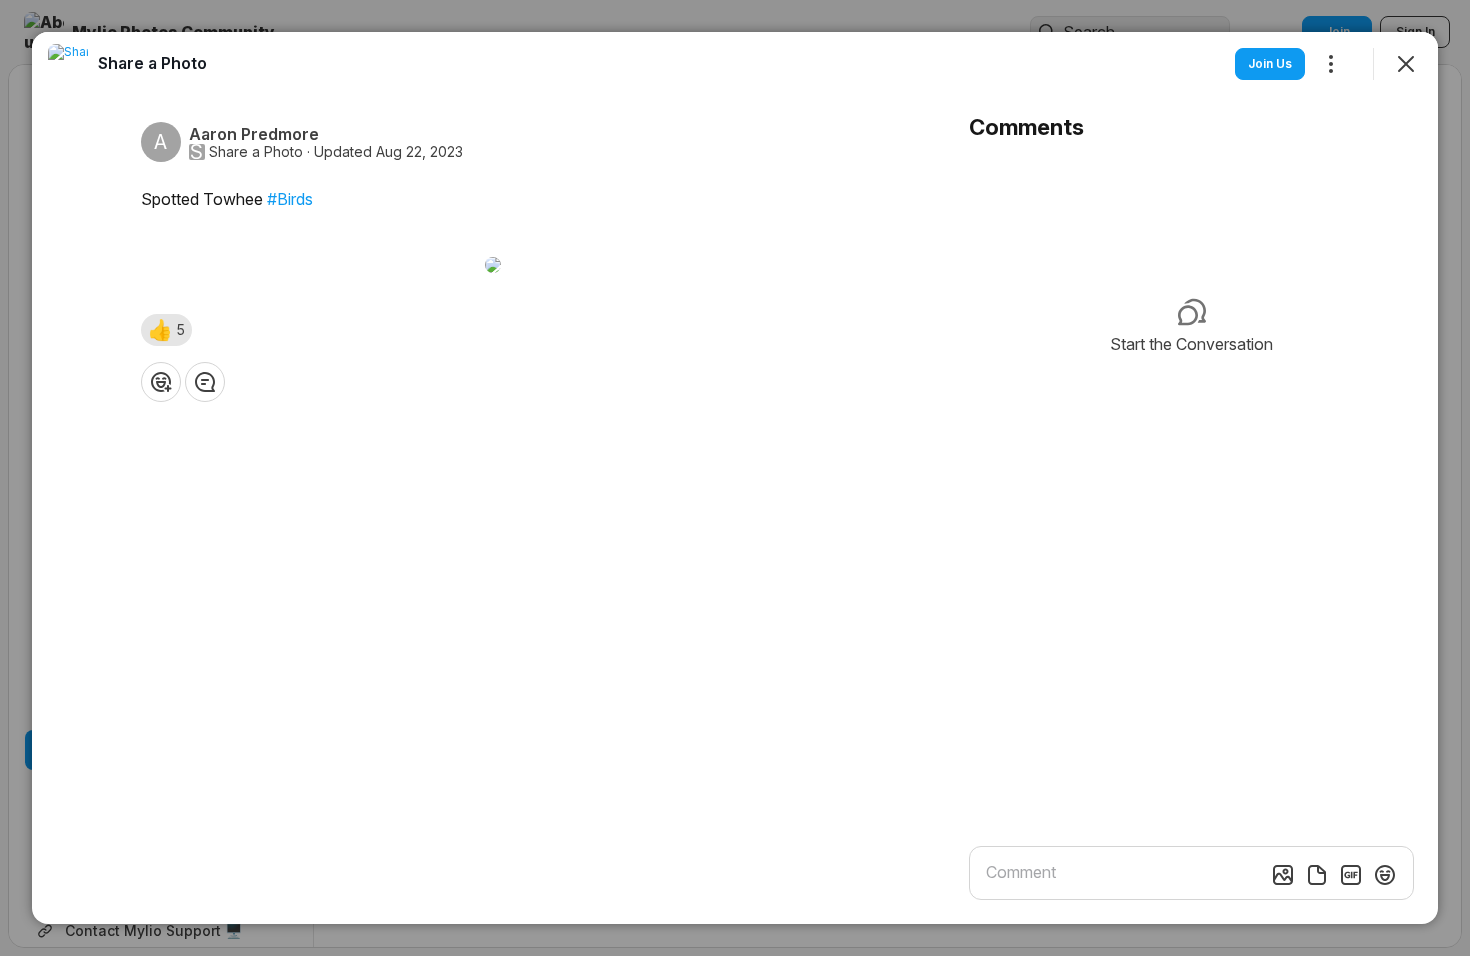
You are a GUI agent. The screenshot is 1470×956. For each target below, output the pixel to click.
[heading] (152, 63)
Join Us (1270, 63)
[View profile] (68, 64)
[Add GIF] (1351, 875)
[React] (161, 382)
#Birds (290, 199)
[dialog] (735, 478)
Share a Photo (256, 152)
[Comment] (205, 382)
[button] (166, 330)
